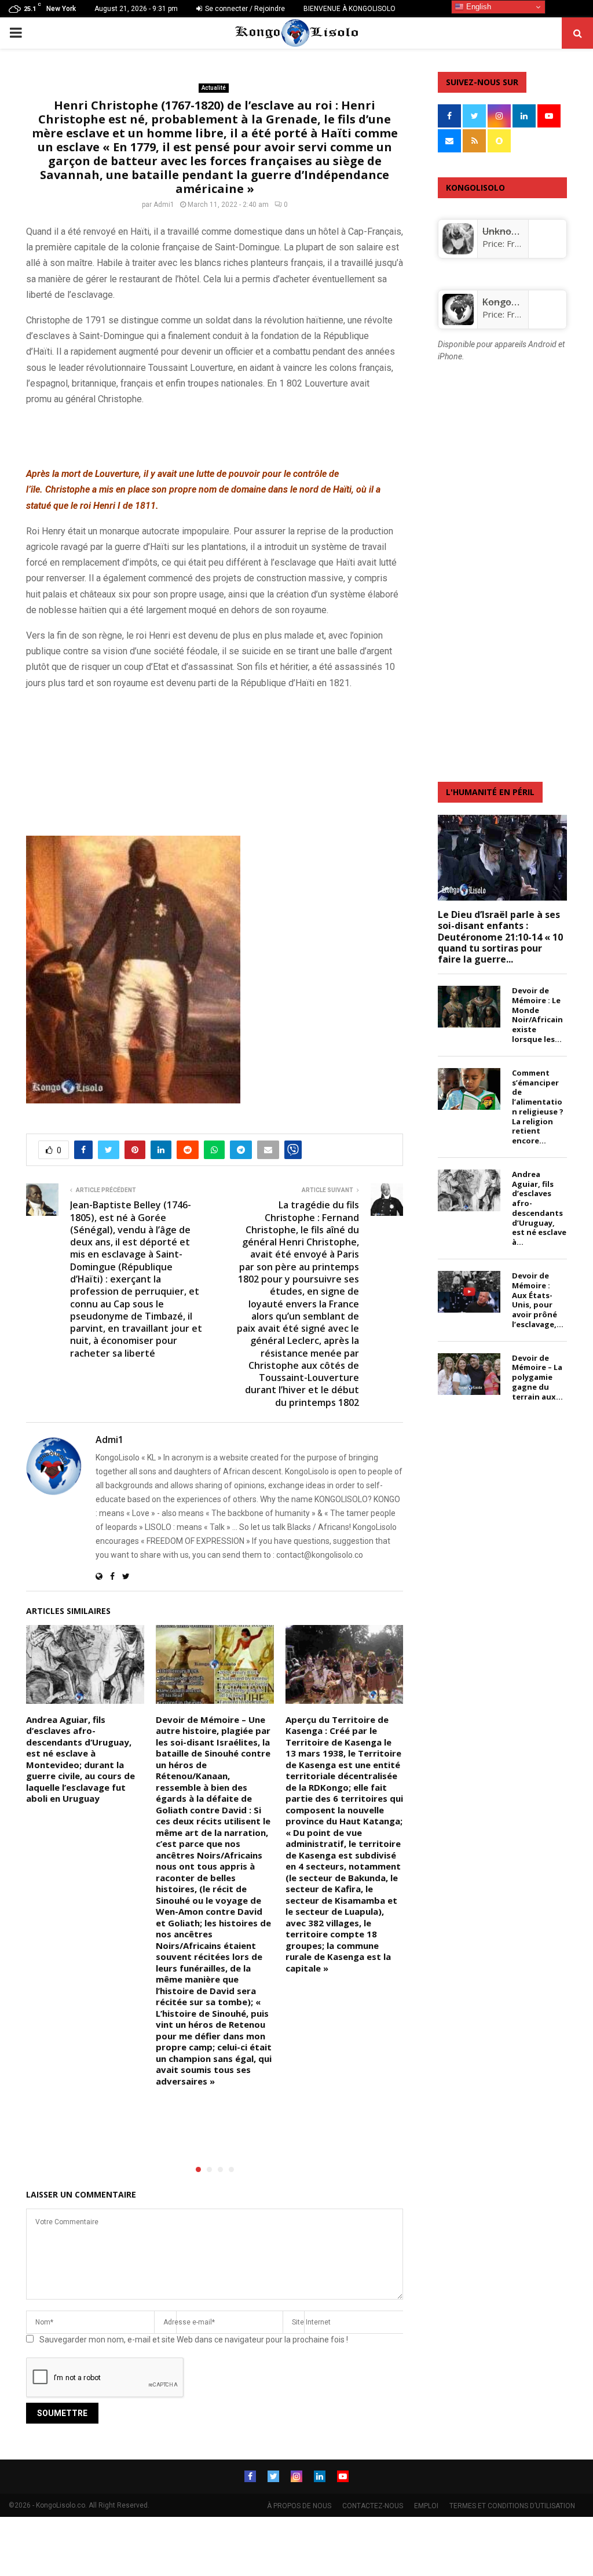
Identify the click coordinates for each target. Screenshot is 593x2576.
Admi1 (164, 205)
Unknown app (513, 231)
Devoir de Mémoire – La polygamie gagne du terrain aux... (537, 1377)
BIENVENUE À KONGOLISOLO (349, 9)
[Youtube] (343, 2476)
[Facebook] (250, 2476)
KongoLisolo (510, 302)
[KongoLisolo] (458, 322)
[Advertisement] (162, 434)
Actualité (214, 88)
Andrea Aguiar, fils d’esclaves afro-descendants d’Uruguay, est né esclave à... (539, 1208)
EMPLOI (426, 2506)
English (477, 7)
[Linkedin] (320, 2476)
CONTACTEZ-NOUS (373, 2506)
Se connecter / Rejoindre (244, 9)
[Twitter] (273, 2476)
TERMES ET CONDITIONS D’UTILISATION (512, 2506)
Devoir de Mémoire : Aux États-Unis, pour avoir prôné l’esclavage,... (538, 1300)
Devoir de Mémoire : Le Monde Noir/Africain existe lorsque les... (537, 1015)
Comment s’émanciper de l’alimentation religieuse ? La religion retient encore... (538, 1107)
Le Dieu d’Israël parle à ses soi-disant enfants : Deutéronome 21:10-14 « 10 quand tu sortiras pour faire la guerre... (500, 937)
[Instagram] (296, 2476)
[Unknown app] (458, 251)
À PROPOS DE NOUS (299, 2506)
